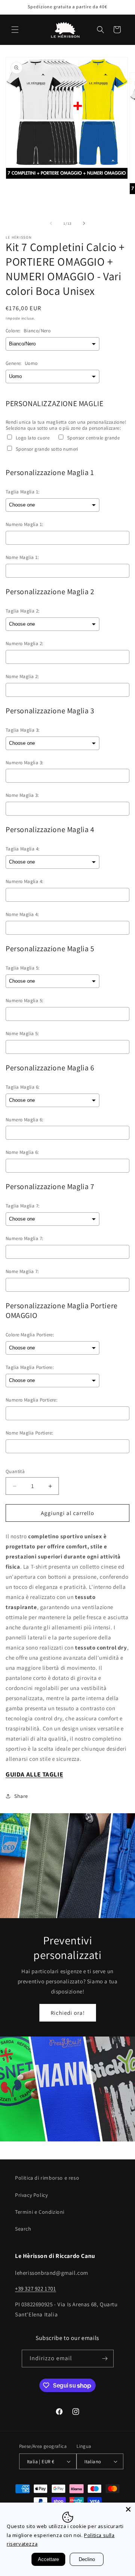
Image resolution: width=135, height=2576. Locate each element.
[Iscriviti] (105, 2359)
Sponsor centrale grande (93, 438)
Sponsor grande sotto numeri (47, 449)
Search (23, 2229)
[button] (15, 30)
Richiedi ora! (68, 2013)
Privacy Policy (31, 2195)
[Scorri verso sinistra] (51, 223)
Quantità (15, 1471)
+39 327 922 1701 (36, 2288)
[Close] (128, 2509)
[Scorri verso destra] (84, 223)
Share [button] (21, 1796)
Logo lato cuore (33, 438)
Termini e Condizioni (40, 2212)
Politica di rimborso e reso (47, 2178)
